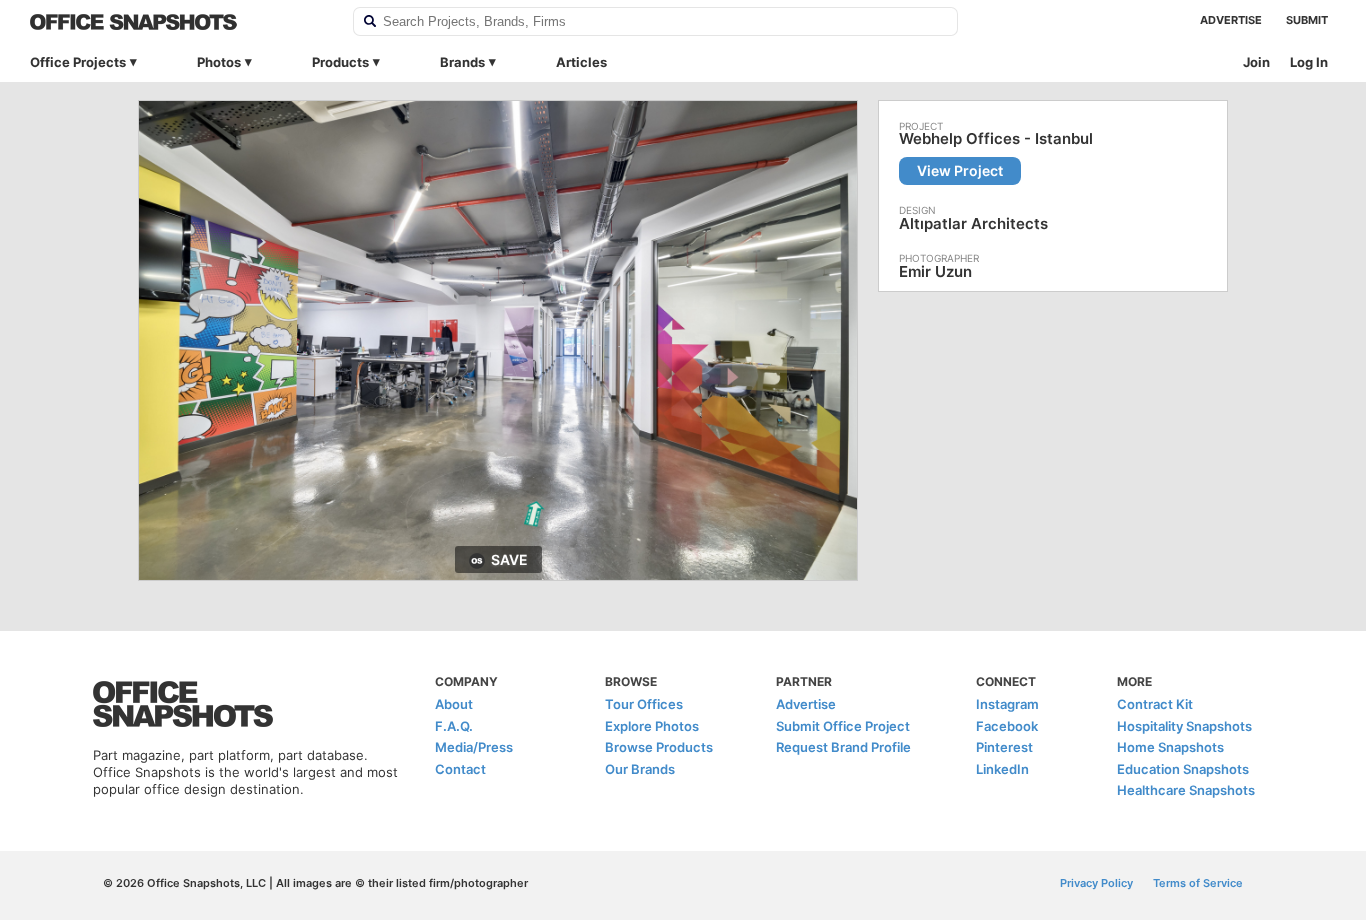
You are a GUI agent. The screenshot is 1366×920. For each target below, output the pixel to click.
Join (1256, 62)
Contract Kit (1155, 704)
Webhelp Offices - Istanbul (996, 139)
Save (509, 559)
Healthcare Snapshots (1186, 790)
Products (340, 62)
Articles (581, 62)
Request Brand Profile (843, 747)
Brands (462, 62)
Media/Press (474, 747)
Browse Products (659, 747)
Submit (1307, 20)
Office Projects (78, 62)
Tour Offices (644, 704)
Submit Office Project (843, 726)
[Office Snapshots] (178, 22)
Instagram (1007, 704)
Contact (460, 769)
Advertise (1231, 20)
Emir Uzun (935, 271)
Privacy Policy (1096, 883)
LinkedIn (1002, 769)
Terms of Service (1198, 883)
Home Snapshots (1170, 747)
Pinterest (1004, 747)
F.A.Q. (454, 726)
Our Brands (640, 769)
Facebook (1007, 726)
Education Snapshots (1183, 769)
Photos (219, 62)
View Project (960, 170)
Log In (1309, 62)
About (454, 704)
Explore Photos (652, 726)
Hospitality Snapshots (1184, 726)
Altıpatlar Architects (973, 223)
